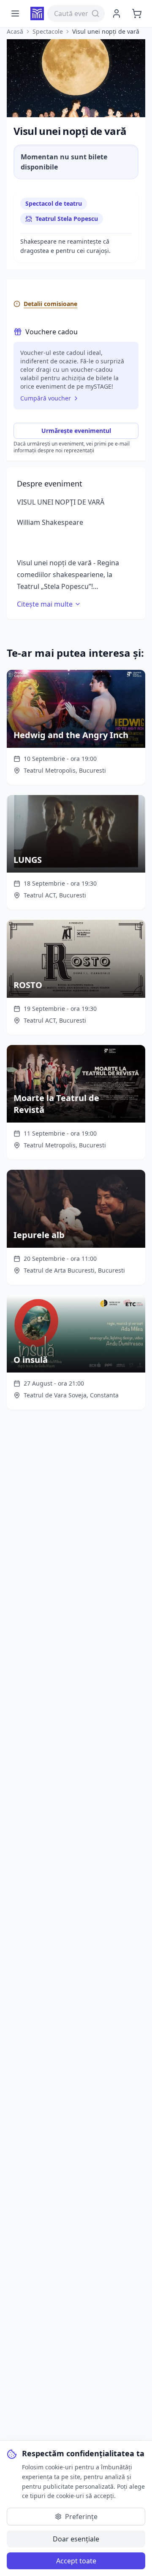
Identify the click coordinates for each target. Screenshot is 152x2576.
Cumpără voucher (46, 398)
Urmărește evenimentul (76, 431)
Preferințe (81, 2517)
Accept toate (76, 2561)
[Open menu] (15, 13)
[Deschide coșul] (137, 13)
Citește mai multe (45, 604)
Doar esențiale (76, 2539)
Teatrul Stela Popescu (67, 219)
